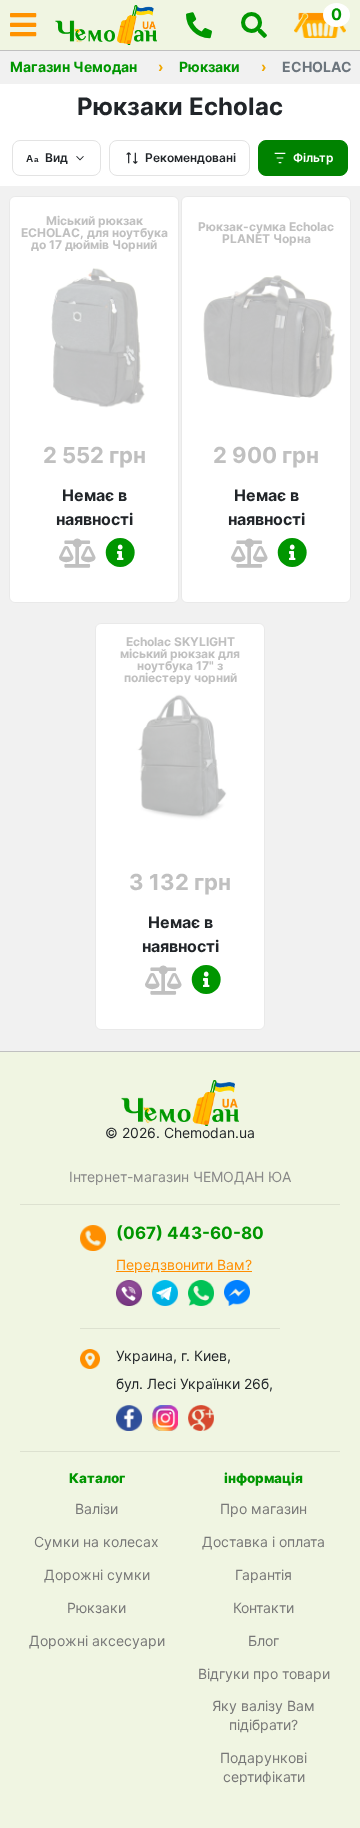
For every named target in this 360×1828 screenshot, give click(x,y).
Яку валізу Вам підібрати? (263, 1715)
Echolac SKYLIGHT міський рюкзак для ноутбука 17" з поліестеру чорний (180, 660)
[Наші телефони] (199, 25)
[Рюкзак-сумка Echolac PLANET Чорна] (266, 338)
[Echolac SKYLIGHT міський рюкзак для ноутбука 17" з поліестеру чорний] (180, 765)
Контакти (263, 1607)
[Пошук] (254, 25)
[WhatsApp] (201, 1295)
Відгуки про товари (264, 1673)
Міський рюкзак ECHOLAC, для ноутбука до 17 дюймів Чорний (94, 233)
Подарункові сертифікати (263, 1767)
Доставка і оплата (263, 1541)
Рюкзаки (209, 67)
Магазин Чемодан (73, 67)
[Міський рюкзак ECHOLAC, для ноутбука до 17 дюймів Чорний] (94, 338)
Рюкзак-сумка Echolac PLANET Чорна (266, 233)
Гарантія (263, 1574)
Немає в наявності (94, 507)
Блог (263, 1640)
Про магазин (263, 1508)
